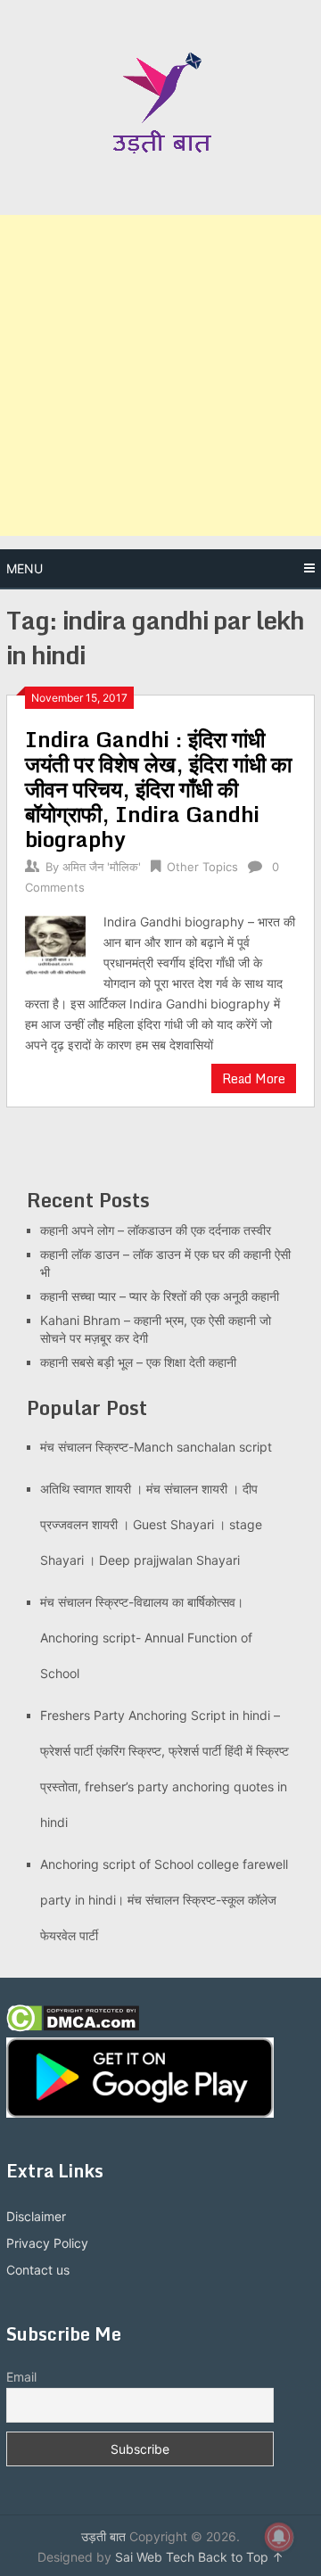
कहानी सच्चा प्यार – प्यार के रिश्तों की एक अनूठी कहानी (160, 1296)
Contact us (38, 2270)
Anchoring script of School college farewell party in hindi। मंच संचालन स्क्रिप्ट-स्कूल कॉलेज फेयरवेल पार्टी (164, 1900)
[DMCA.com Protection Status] (73, 2027)
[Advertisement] (160, 375)
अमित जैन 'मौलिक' (102, 867)
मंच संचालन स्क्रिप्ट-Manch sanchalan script (156, 1447)
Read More (254, 1078)
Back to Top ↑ (241, 2557)
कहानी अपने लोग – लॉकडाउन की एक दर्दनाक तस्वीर (156, 1230)
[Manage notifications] (279, 2537)
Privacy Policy (47, 2243)
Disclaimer (36, 2216)
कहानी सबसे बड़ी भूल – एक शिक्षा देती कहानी (138, 1362)
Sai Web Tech (155, 2557)
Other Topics (202, 867)
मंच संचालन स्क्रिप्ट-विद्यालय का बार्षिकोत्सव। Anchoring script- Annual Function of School (146, 1638)
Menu (25, 568)
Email (21, 2377)
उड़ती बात (103, 2536)
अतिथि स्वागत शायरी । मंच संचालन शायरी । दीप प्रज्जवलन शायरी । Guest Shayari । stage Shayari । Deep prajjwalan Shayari (151, 1524)
